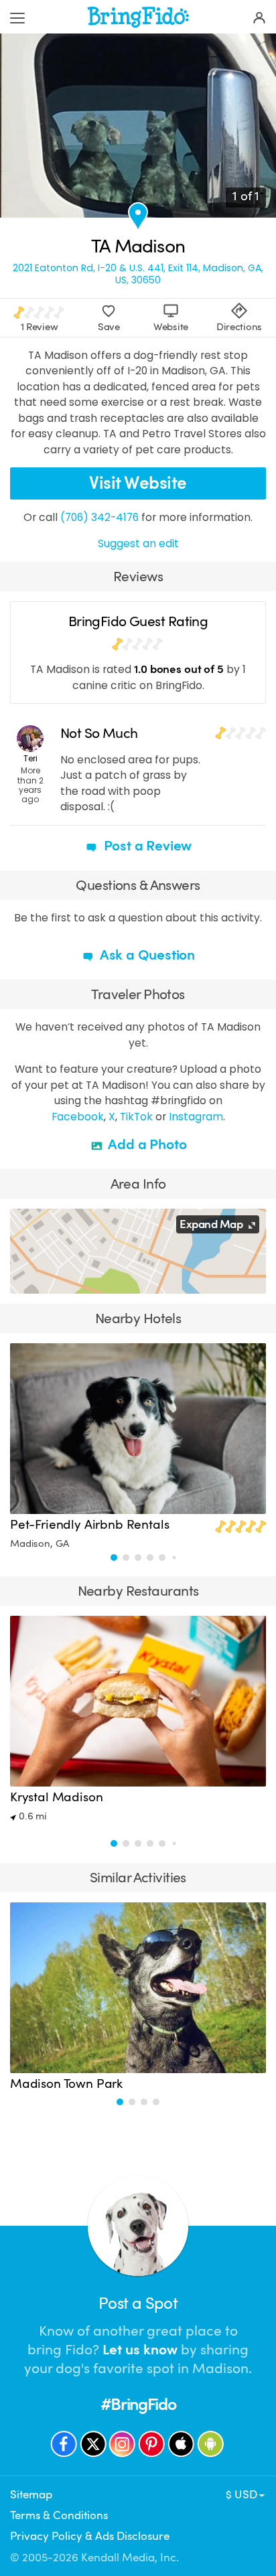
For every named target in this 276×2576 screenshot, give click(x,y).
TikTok (136, 1117)
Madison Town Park (66, 2084)
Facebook (78, 1117)
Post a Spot (138, 2303)
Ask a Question (146, 955)
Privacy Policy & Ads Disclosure (90, 2536)
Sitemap (31, 2495)
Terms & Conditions (59, 2515)
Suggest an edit (138, 543)
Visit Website (138, 483)
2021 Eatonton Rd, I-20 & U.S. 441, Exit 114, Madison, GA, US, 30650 (138, 274)
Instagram (196, 1117)
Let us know (140, 2350)
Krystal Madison (56, 1797)
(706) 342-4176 (99, 517)
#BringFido (138, 2404)
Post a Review (146, 846)
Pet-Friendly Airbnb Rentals (89, 1525)
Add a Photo (146, 1144)
